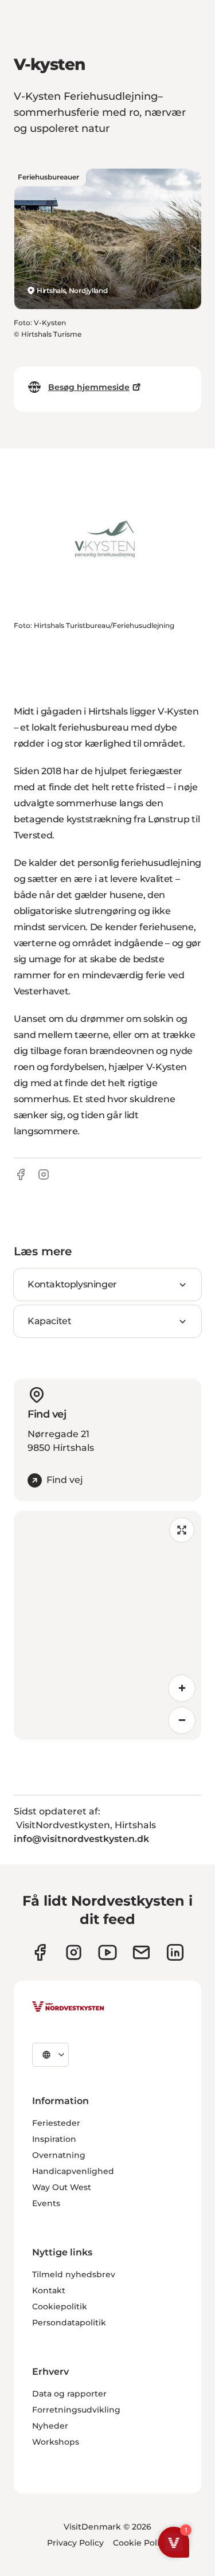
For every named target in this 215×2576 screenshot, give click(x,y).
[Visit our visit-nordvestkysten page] (175, 1952)
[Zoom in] (182, 1688)
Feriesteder (56, 2123)
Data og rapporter (69, 2394)
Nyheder (50, 2426)
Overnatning (59, 2155)
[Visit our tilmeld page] (141, 1952)
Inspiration (54, 2139)
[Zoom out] (182, 1720)
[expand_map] (182, 1530)
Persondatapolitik (69, 2323)
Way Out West (62, 2187)
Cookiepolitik (60, 2306)
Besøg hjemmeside (89, 387)
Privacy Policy (75, 2543)
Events (46, 2203)
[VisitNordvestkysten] (68, 2007)
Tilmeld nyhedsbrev (74, 2274)
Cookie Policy (141, 2543)
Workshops (56, 2442)
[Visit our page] (40, 1952)
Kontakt (49, 2290)
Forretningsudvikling (76, 2410)
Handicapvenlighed (73, 2171)
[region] (107, 1625)
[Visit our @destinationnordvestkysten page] (107, 1952)
